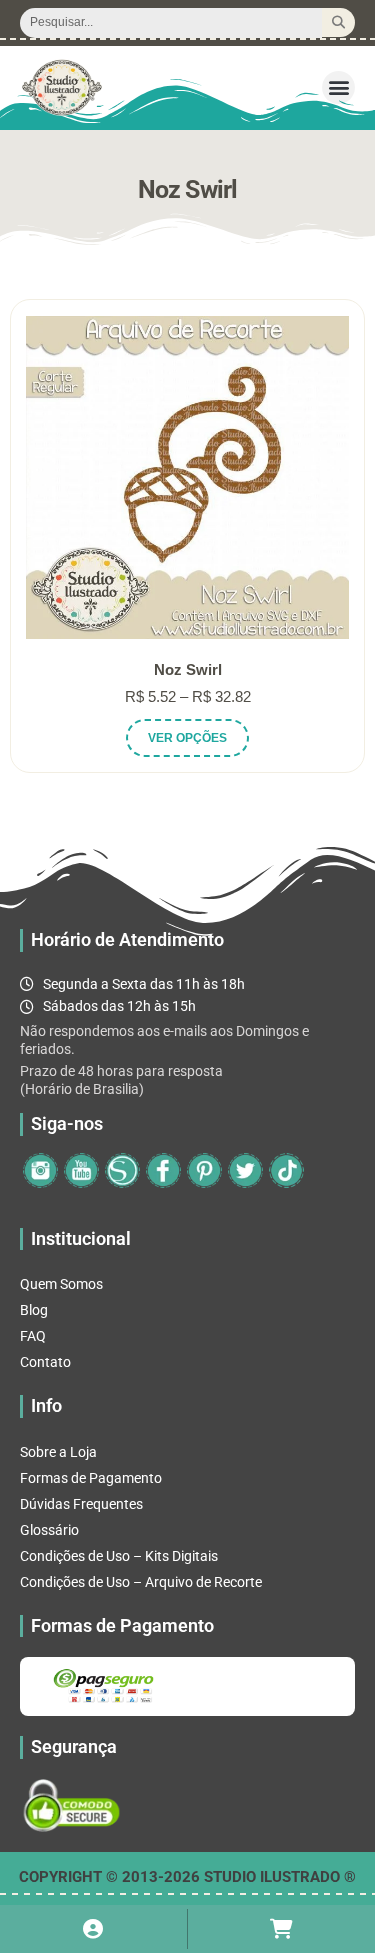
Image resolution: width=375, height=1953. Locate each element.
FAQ (33, 1336)
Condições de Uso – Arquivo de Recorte (141, 1582)
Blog (34, 1310)
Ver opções (187, 738)
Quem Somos (61, 1284)
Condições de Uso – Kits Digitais (119, 1556)
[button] (338, 87)
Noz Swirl (188, 669)
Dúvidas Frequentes (81, 1504)
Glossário (49, 1530)
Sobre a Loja (58, 1452)
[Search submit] (338, 22)
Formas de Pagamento (91, 1478)
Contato (45, 1362)
